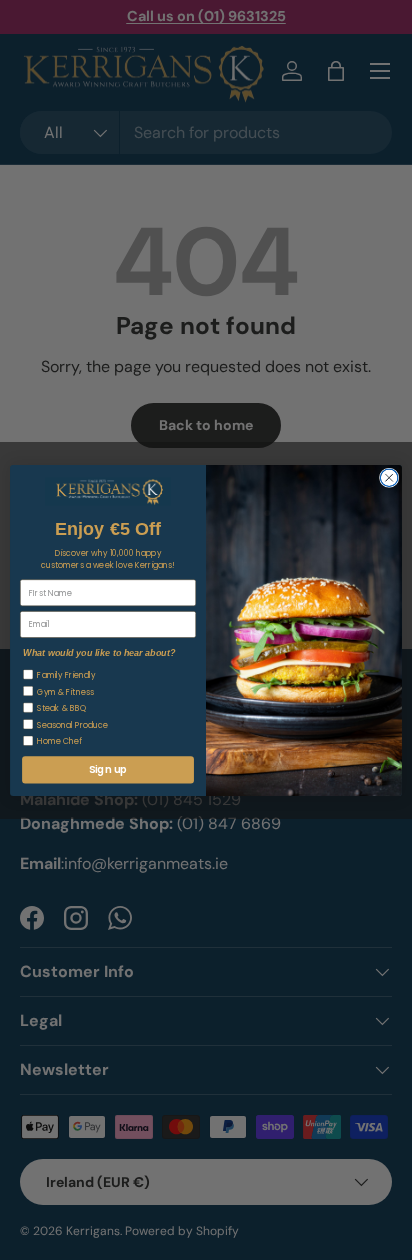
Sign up (108, 769)
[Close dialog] (389, 477)
